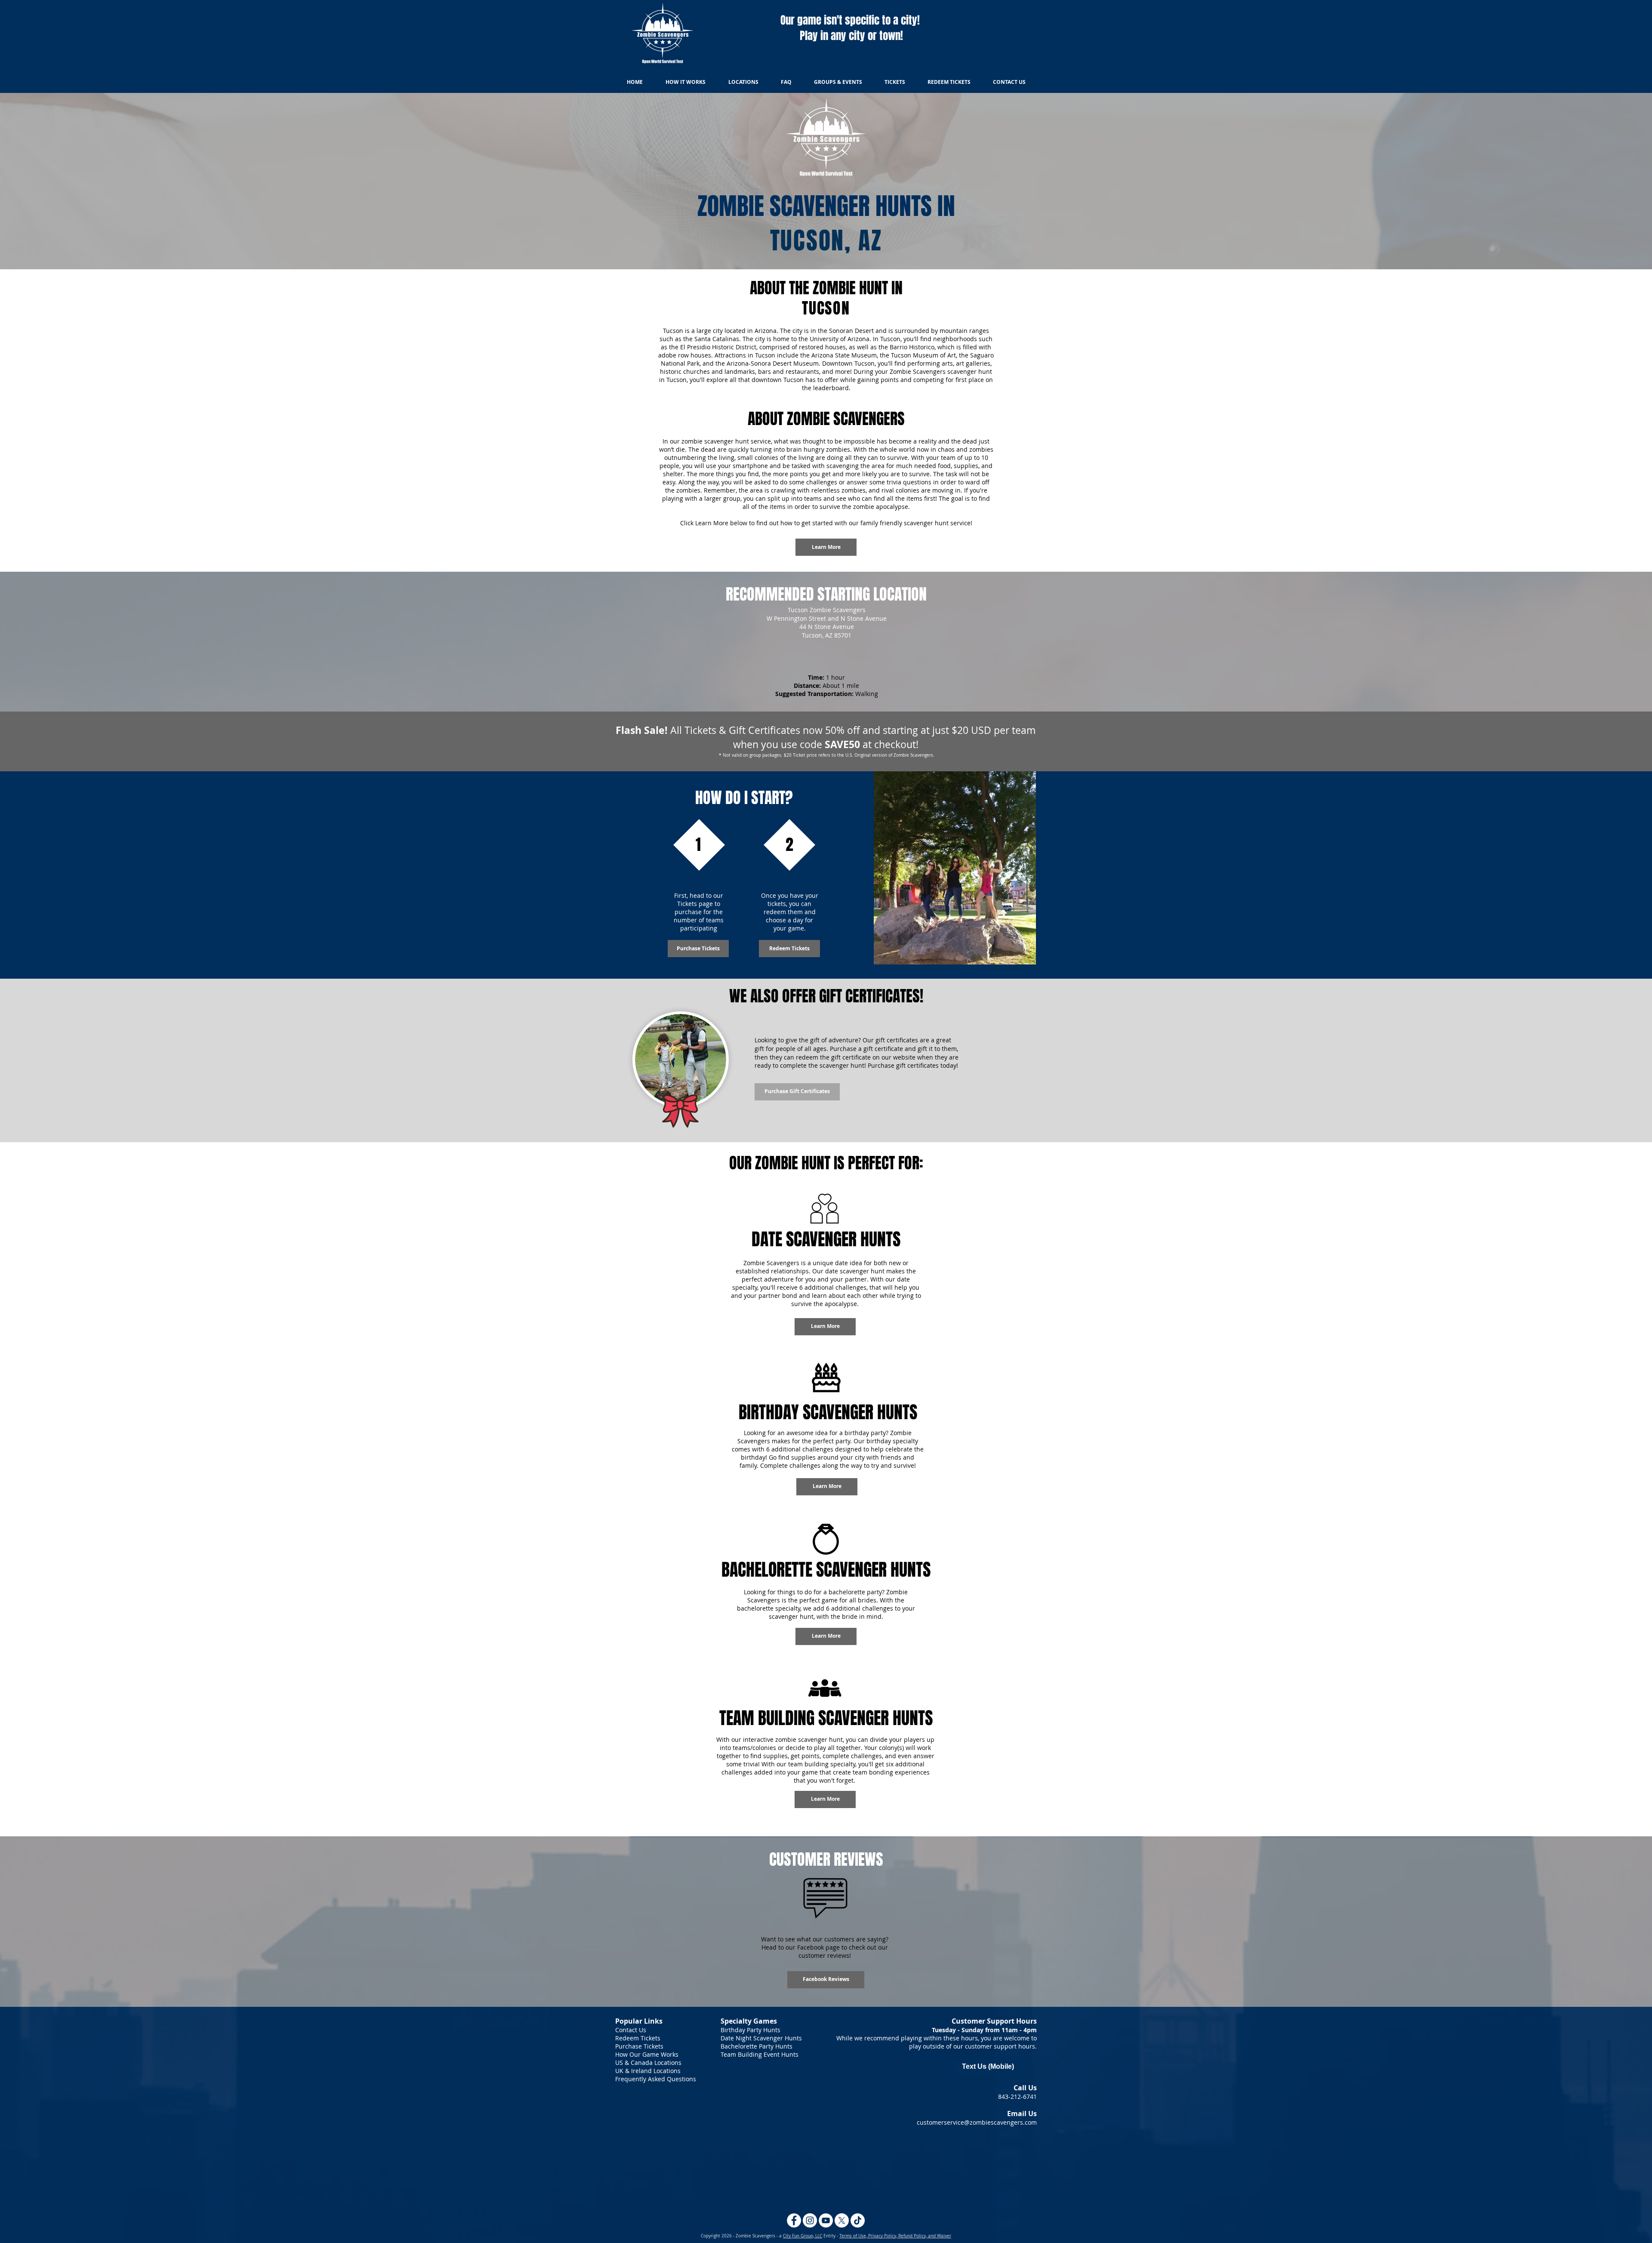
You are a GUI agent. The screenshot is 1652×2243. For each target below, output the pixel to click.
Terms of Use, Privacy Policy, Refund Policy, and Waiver (895, 2236)
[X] (842, 2220)
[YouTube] (826, 2220)
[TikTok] (858, 2220)
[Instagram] (810, 2220)
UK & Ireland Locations (648, 2071)
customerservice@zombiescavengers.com (977, 2122)
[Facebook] (794, 2220)
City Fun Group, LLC (803, 2236)
